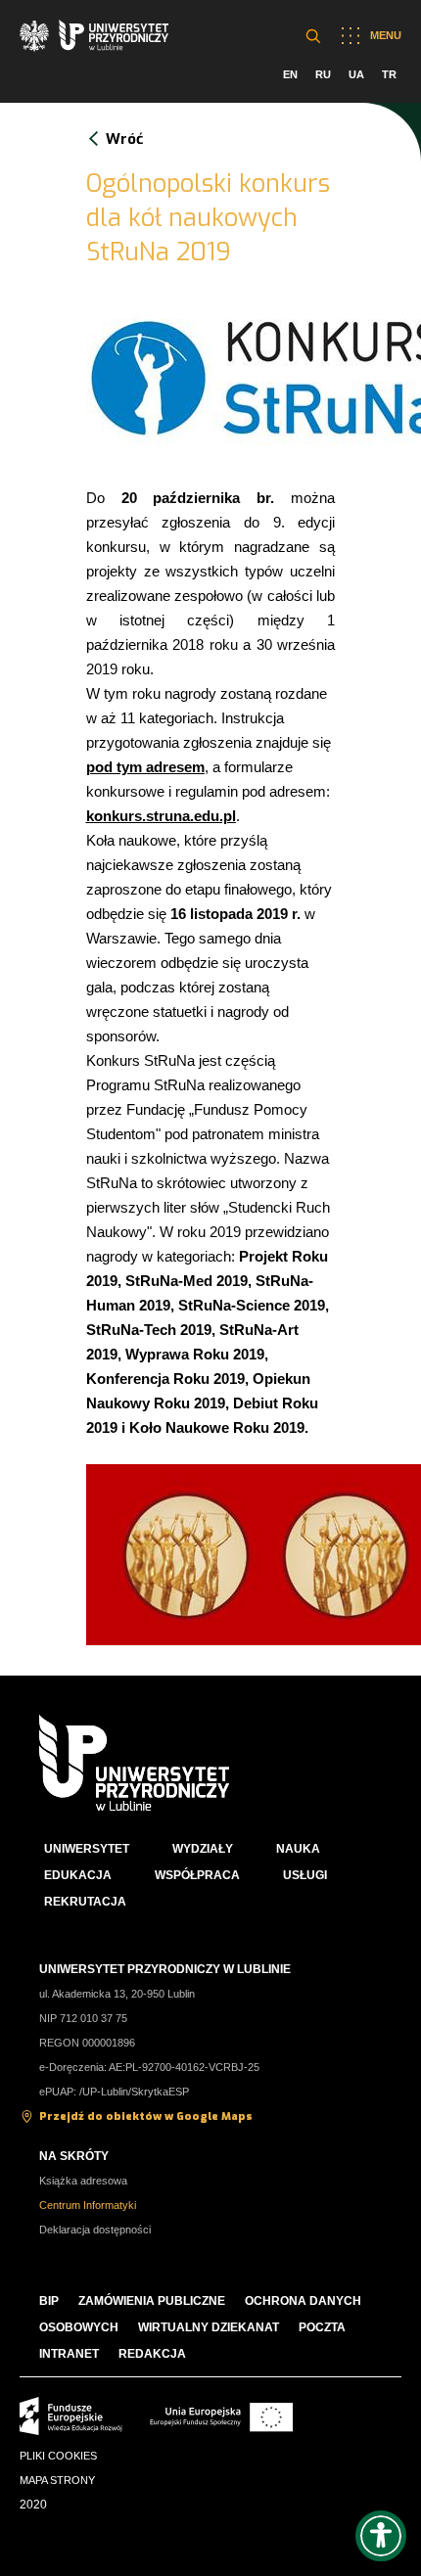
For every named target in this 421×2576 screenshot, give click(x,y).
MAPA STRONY (57, 2480)
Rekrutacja (85, 1902)
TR (389, 74)
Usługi (305, 1875)
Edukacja (78, 1875)
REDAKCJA (152, 2354)
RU (323, 74)
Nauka (298, 1849)
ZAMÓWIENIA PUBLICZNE (152, 2301)
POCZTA (322, 2327)
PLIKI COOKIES (58, 2456)
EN (290, 74)
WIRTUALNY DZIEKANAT (209, 2327)
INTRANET (69, 2354)
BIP (49, 2301)
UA (356, 74)
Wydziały (203, 1849)
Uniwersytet (87, 1849)
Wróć (124, 139)
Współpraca (197, 1875)
